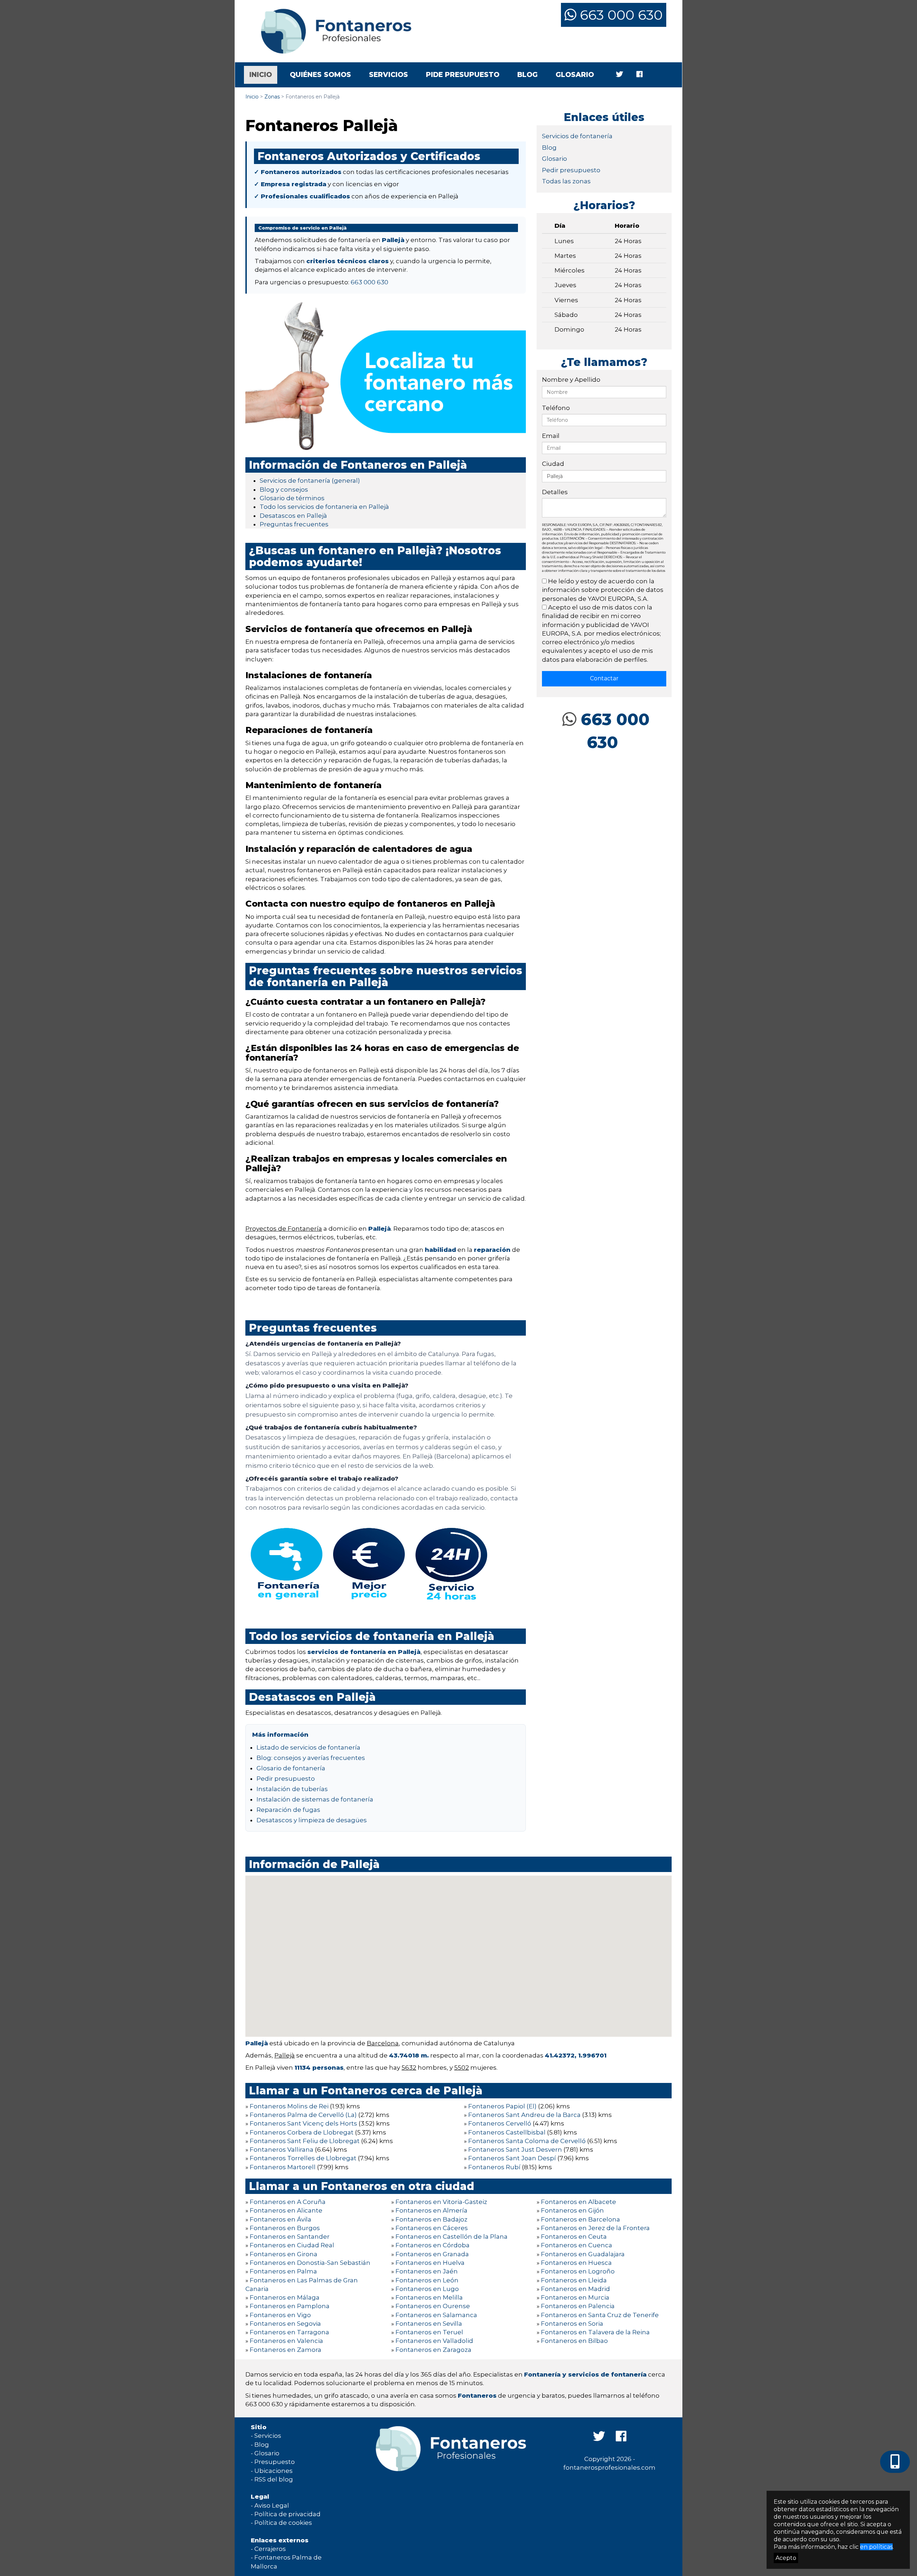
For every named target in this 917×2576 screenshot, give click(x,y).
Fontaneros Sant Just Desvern (515, 2150)
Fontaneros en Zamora (285, 2350)
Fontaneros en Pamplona (290, 2306)
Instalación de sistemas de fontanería (315, 1799)
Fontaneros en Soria (572, 2324)
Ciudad (553, 464)
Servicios (388, 75)
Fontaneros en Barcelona (580, 2219)
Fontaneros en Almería (431, 2210)
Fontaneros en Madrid (575, 2289)
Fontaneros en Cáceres (432, 2228)
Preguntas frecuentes (294, 524)
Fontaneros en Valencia (286, 2341)
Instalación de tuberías (292, 1789)
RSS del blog (274, 2479)
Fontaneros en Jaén (427, 2271)
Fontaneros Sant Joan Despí (512, 2158)
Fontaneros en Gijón (572, 2210)
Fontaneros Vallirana (282, 2150)
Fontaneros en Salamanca (436, 2315)
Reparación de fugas (288, 1810)
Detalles (555, 492)
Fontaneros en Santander (290, 2237)
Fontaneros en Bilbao (574, 2341)
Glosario (575, 75)
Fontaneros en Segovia (285, 2324)
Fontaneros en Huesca (576, 2263)
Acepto (786, 2558)
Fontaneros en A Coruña (288, 2202)
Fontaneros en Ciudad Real (292, 2245)
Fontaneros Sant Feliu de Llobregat (305, 2141)
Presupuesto (275, 2462)
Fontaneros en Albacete (578, 2202)
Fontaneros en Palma (283, 2271)
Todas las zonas (566, 181)
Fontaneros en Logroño (578, 2271)
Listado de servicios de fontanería (308, 1747)
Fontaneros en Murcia (575, 2297)
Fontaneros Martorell (283, 2167)
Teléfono (556, 408)
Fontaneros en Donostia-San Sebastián (310, 2263)
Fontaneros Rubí (494, 2167)
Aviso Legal (272, 2505)
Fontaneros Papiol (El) (502, 2106)
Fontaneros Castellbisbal (507, 2132)
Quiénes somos (320, 75)
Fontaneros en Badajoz (431, 2219)
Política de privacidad (287, 2514)
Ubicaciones (273, 2471)
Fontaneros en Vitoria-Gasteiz (441, 2202)
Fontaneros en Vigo (280, 2315)
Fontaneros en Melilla (429, 2297)
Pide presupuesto (463, 75)
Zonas (272, 97)
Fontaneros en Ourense (433, 2306)
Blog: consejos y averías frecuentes (311, 1758)
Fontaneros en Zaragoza (433, 2350)
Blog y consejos (284, 489)
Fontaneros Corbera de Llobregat (302, 2132)
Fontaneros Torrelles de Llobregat (303, 2158)
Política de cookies (283, 2523)
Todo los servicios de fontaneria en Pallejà (324, 507)
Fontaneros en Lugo (427, 2289)
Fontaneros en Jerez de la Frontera (595, 2228)
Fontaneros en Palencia (578, 2306)
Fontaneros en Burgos (285, 2228)
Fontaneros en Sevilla (429, 2324)
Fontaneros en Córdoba (433, 2245)
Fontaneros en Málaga (285, 2297)
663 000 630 (620, 15)
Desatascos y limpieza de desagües (312, 1820)
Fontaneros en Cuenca (577, 2245)
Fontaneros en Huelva (430, 2263)
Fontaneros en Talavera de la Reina (595, 2332)
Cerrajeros (270, 2549)
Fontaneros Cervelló (500, 2123)
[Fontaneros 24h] (331, 31)
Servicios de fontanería (577, 136)
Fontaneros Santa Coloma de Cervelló (527, 2141)
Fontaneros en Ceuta (574, 2237)
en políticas (876, 2547)
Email (551, 436)
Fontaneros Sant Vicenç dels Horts (303, 2123)
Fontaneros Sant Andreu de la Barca (524, 2115)
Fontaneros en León (427, 2280)
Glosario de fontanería (291, 1768)
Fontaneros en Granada (432, 2254)
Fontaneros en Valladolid (434, 2341)
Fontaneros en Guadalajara (583, 2254)
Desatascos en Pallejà (293, 516)
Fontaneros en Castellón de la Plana (452, 2237)
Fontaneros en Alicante (286, 2210)
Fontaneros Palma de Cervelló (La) (303, 2115)
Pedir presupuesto (286, 1779)
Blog (527, 75)
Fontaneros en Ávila (280, 2219)
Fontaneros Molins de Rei (289, 2106)
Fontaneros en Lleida (574, 2280)
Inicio (263, 74)
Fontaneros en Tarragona (289, 2332)
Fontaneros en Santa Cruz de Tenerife (600, 2315)
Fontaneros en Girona (284, 2254)
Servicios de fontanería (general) (310, 481)
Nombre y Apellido (571, 380)
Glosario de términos (292, 498)
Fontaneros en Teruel (429, 2332)
